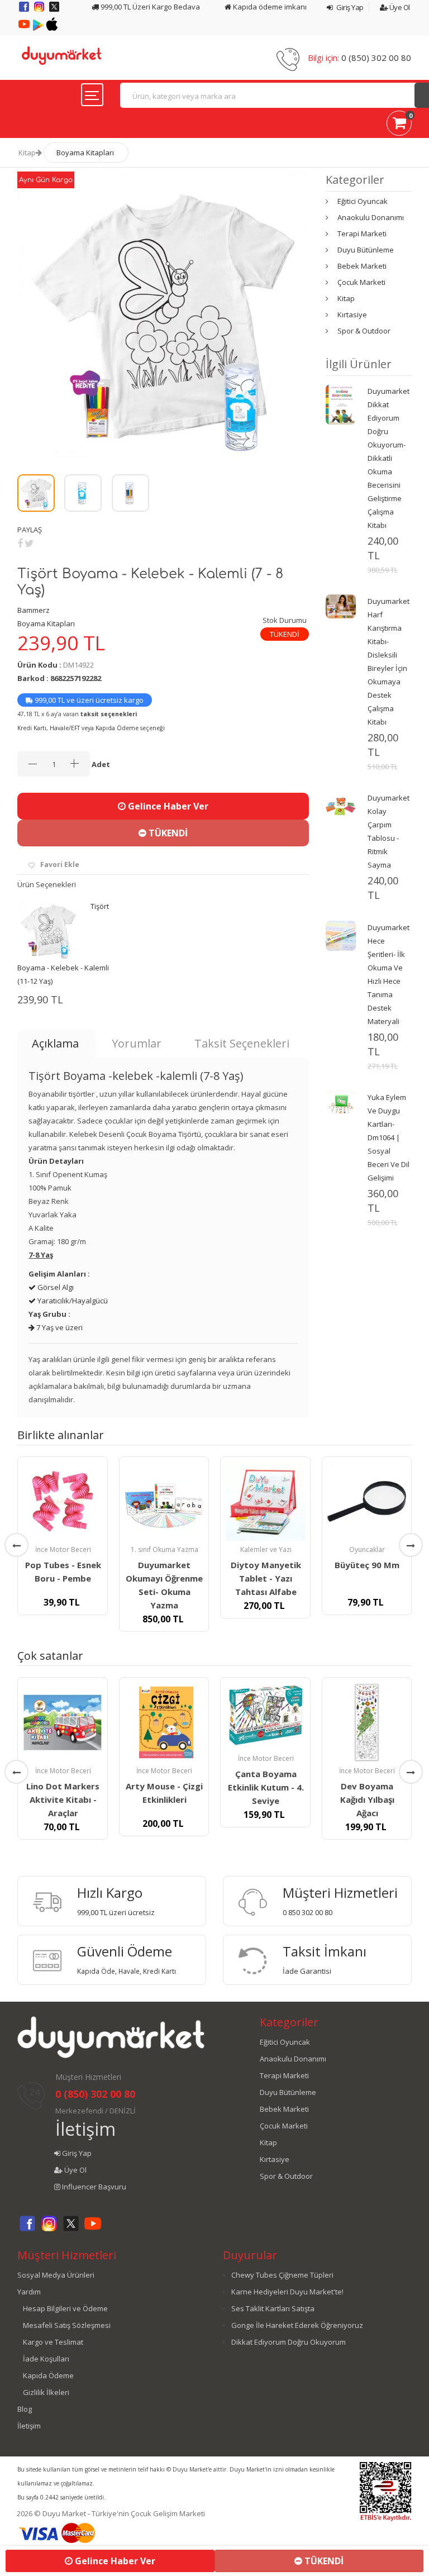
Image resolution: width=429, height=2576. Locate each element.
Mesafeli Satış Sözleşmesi (67, 2325)
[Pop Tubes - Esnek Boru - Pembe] (63, 1502)
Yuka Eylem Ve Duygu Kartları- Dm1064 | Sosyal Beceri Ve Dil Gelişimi (389, 1137)
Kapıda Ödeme (48, 2375)
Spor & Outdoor (364, 331)
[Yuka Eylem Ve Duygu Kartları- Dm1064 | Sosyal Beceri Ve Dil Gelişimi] (341, 1104)
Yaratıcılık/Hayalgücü (72, 1301)
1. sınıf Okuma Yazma (165, 1549)
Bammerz (34, 610)
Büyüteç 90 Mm (367, 1565)
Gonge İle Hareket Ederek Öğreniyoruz (297, 2325)
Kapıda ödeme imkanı (269, 7)
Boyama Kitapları (85, 153)
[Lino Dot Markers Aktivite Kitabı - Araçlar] (63, 1722)
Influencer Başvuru (93, 2187)
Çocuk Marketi (361, 282)
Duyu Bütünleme (366, 250)
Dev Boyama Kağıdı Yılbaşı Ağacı (367, 1799)
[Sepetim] (399, 125)
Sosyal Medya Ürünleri (56, 2275)
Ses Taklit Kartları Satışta (273, 2308)
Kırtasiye (352, 315)
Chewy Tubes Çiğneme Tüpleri (282, 2275)
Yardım (29, 2292)
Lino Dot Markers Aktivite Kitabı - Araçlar (63, 1799)
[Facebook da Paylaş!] (20, 543)
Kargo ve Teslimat (53, 2342)
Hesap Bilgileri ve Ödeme (65, 2308)
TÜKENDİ (167, 833)
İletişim (85, 2129)
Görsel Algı (55, 1287)
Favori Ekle (60, 865)
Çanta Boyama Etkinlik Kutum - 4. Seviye (266, 1787)
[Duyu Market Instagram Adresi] (40, 11)
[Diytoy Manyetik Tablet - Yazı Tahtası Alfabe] (265, 1502)
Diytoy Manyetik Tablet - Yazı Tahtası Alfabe (266, 1578)
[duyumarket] (61, 55)
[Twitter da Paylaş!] (29, 543)
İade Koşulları (46, 2359)
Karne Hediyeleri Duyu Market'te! (287, 2292)
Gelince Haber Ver (167, 806)
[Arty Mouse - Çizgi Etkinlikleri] (164, 1722)
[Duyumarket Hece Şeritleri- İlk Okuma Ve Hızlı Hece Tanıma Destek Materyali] (341, 935)
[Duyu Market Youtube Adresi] (25, 28)
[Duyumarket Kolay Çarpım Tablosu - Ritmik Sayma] (341, 805)
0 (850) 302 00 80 (376, 58)
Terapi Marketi (362, 234)
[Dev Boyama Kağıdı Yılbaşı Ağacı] (367, 1722)
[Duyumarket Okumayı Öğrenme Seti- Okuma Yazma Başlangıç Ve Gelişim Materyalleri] (164, 1502)
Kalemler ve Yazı (266, 1549)
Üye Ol (399, 7)
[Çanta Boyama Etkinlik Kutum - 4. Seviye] (265, 1716)
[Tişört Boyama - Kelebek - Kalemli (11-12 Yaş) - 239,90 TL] (48, 930)
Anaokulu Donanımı (371, 217)
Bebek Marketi (362, 266)
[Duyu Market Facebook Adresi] (25, 11)
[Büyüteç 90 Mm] (367, 1502)
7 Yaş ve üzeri (59, 1327)
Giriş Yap (349, 7)
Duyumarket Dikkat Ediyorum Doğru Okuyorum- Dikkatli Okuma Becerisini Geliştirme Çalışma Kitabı (389, 458)
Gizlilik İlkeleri (46, 2392)
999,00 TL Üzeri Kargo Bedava (149, 7)
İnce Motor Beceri (63, 1549)
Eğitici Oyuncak (363, 201)
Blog (25, 2409)
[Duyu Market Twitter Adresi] (54, 11)
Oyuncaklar (367, 1549)
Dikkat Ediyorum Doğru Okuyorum (289, 2342)
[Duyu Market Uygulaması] (39, 28)
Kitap (27, 153)
